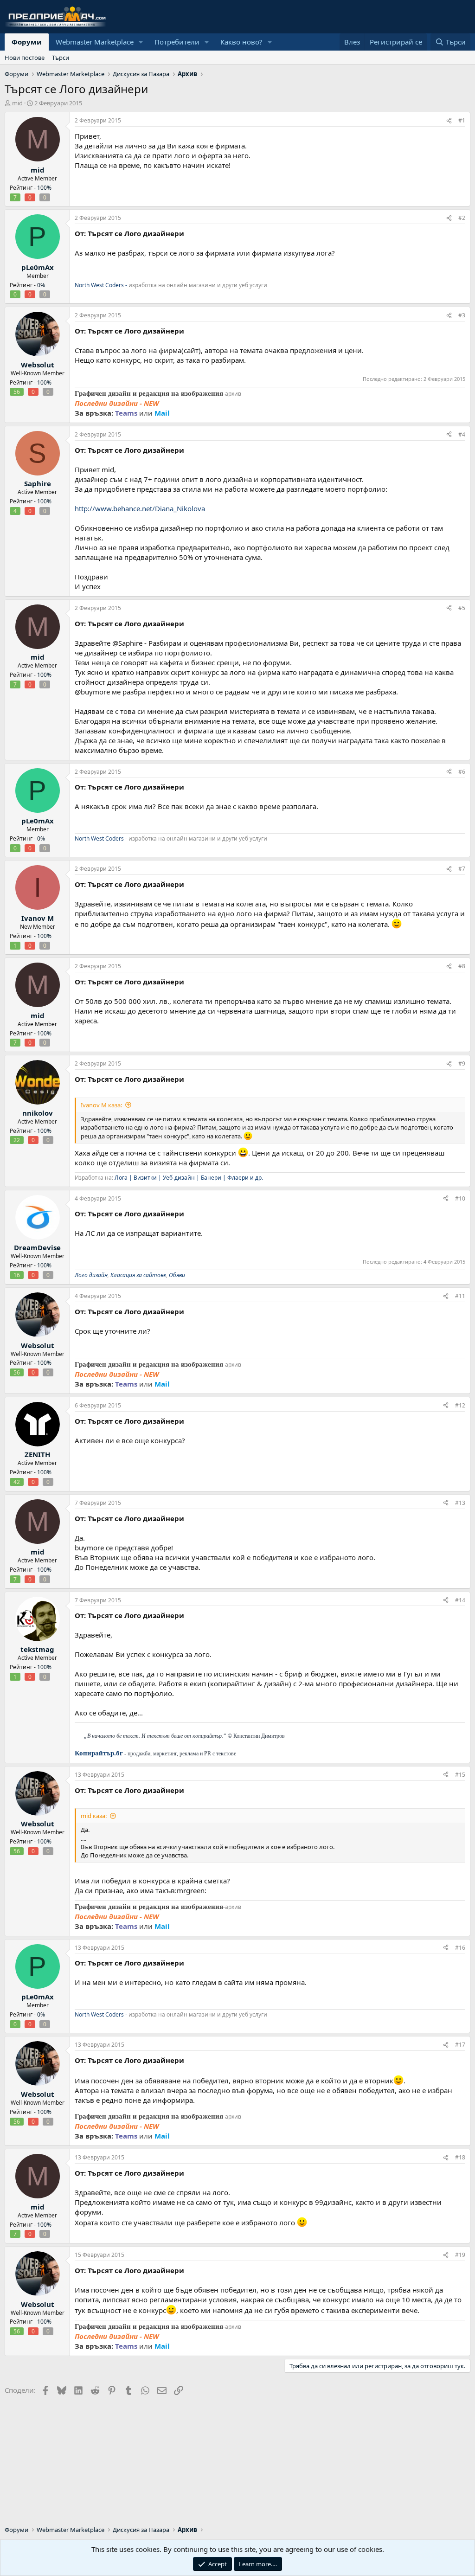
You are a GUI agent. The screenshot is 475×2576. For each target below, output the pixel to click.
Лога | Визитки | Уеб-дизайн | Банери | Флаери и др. (189, 1178)
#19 (460, 2255)
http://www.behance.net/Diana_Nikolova (140, 508)
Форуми (27, 42)
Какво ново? (241, 42)
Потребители (177, 42)
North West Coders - (101, 285)
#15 (460, 1775)
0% (41, 285)
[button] (141, 42)
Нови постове (25, 58)
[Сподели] (449, 121)
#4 (462, 434)
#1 (462, 120)
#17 (460, 2045)
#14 (460, 1600)
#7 (462, 869)
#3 (462, 315)
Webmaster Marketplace (95, 42)
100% (44, 188)
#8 (462, 966)
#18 (460, 2157)
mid (17, 103)
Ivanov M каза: (101, 1105)
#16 (460, 1948)
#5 (462, 608)
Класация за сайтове (138, 1275)
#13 (460, 1503)
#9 (462, 1063)
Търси (61, 58)
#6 (462, 772)
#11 (460, 1296)
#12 (460, 1405)
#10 (460, 1198)
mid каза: (94, 1816)
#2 (462, 218)
